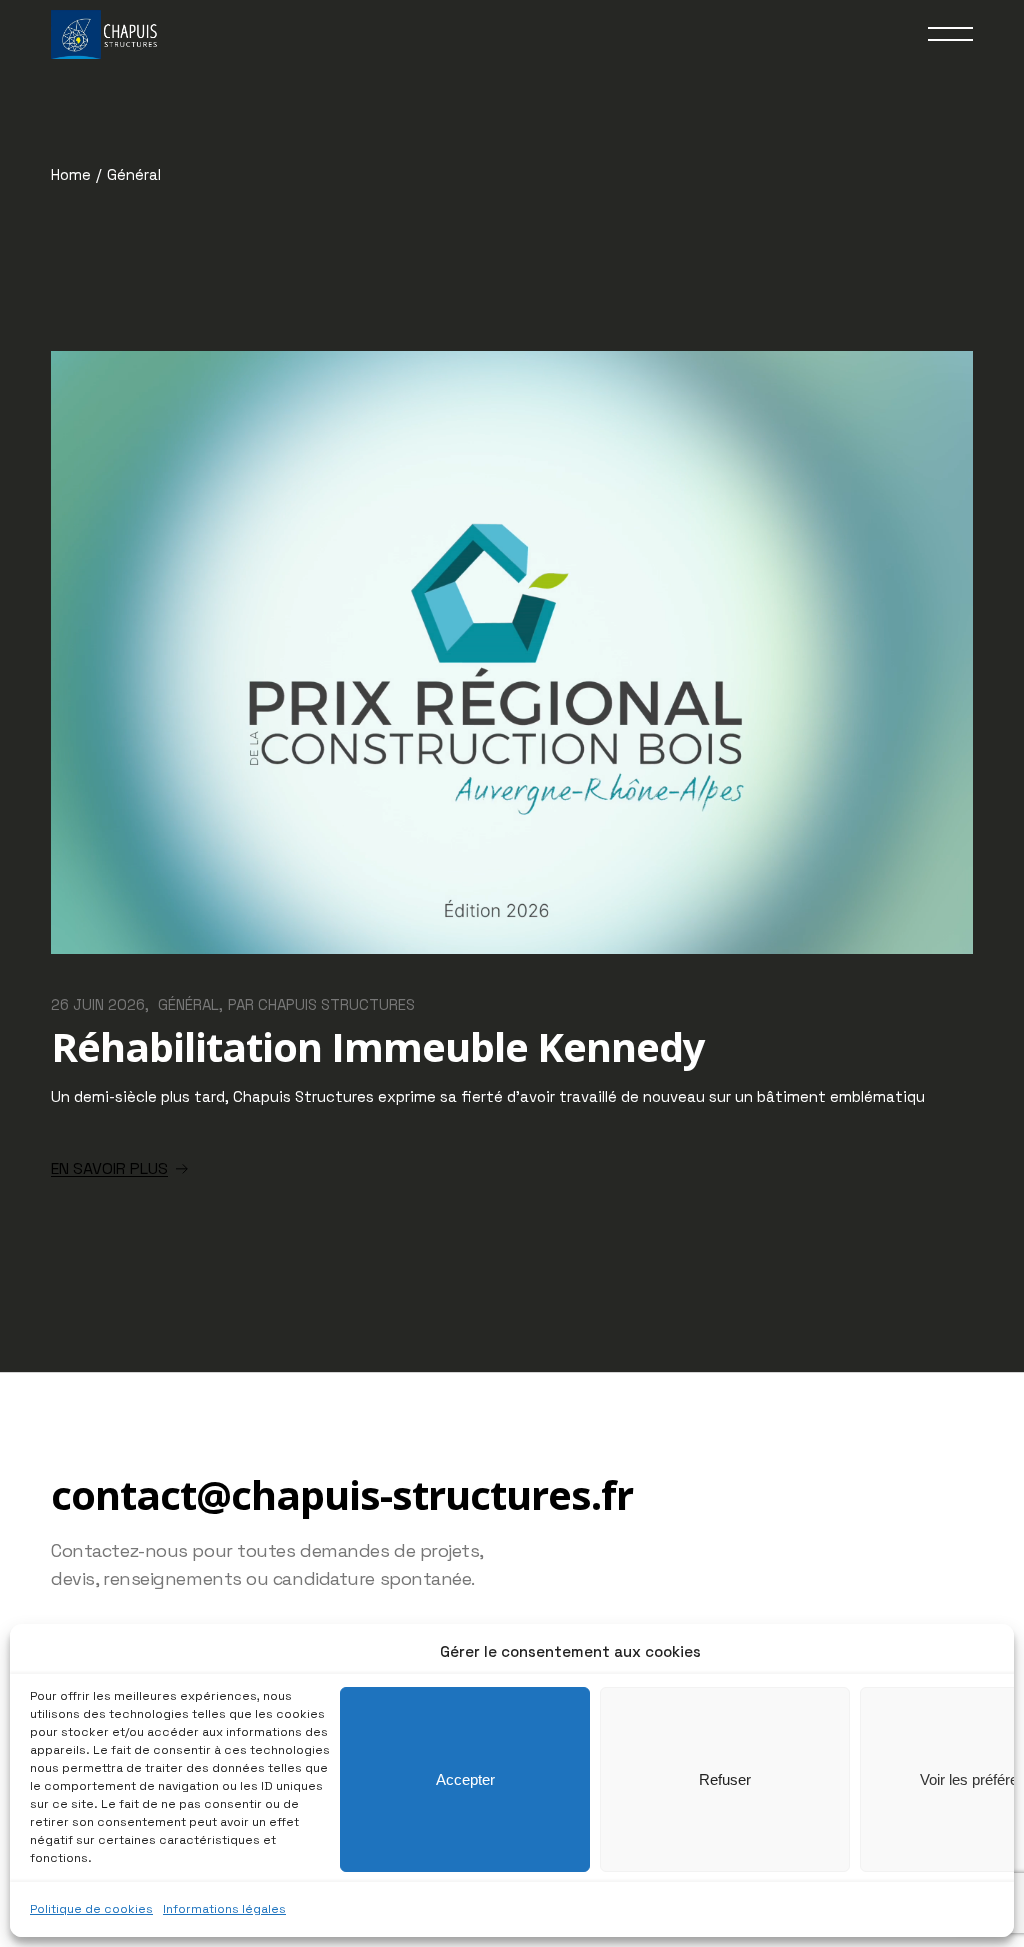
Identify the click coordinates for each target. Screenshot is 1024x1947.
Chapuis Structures (336, 1004)
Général (188, 1004)
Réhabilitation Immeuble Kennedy (378, 1046)
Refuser (725, 1779)
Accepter (465, 1779)
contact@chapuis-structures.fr (342, 1494)
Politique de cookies (91, 1909)
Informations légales (224, 1909)
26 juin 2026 (98, 1004)
